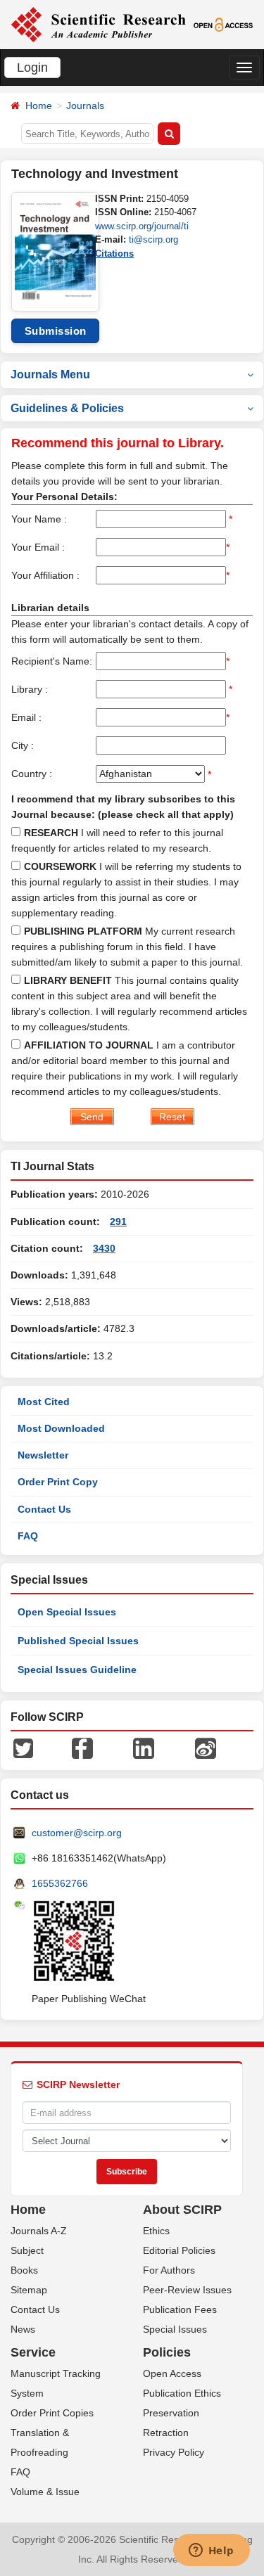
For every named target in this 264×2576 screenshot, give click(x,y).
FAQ (28, 1536)
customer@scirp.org (77, 1833)
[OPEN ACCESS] (223, 24)
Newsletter (43, 1455)
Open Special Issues (67, 1612)
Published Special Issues (78, 1641)
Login (32, 68)
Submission (56, 331)
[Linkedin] (144, 1748)
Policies (167, 2352)
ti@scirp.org (153, 239)
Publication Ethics (182, 2393)
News (23, 2329)
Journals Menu (50, 374)
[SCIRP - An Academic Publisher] (98, 24)
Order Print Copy (58, 1482)
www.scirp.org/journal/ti (142, 226)
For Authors (169, 2270)
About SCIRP (182, 2210)
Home (39, 105)
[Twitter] (23, 1748)
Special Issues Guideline (77, 1670)
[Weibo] (206, 1748)
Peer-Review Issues (187, 2290)
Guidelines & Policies (67, 408)
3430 (104, 1248)
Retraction (166, 2433)
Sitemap (29, 2290)
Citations (114, 254)
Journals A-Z (39, 2231)
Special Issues (175, 2329)
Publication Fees (180, 2309)
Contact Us (44, 1509)
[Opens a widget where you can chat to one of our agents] (211, 2551)
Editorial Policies (179, 2250)
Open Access (172, 2373)
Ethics (156, 2231)
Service (33, 2352)
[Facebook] (82, 1748)
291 (118, 1222)
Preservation (171, 2413)
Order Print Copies (52, 2413)
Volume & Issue (45, 2492)
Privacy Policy (174, 2452)
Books (24, 2270)
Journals (85, 105)
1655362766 (60, 1883)
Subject (27, 2250)
